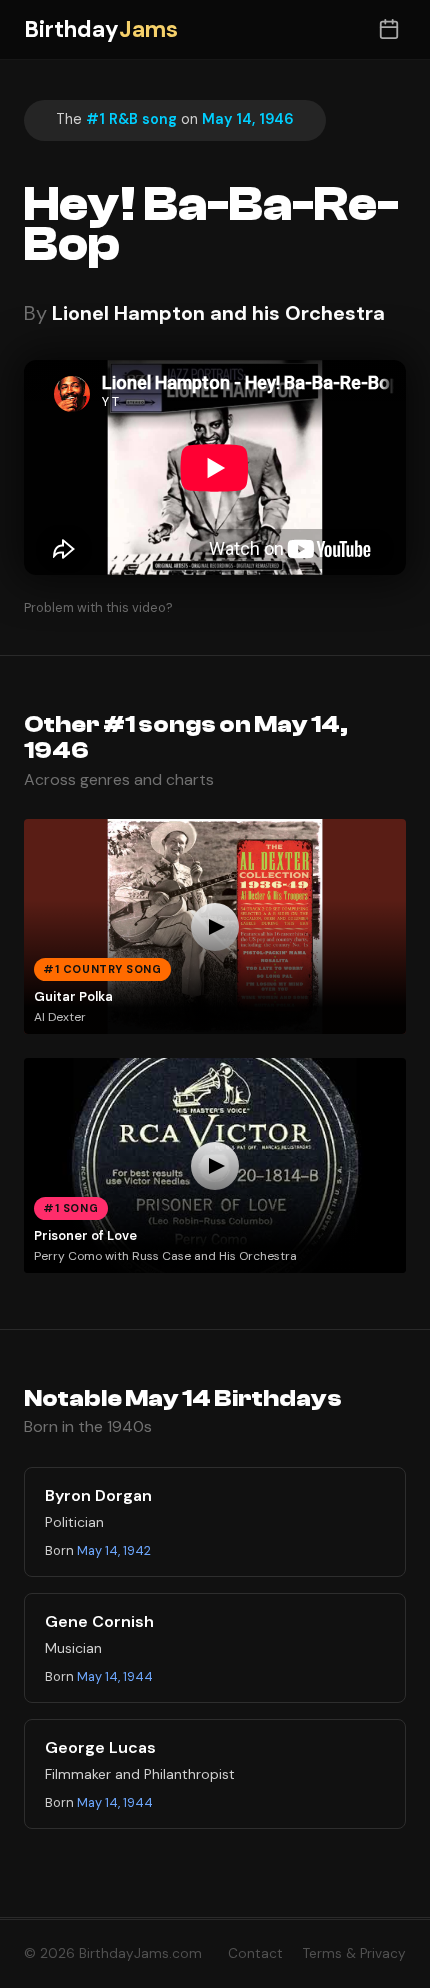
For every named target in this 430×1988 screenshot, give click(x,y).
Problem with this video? (98, 607)
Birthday (101, 29)
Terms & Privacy (354, 1953)
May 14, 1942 (114, 1550)
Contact (255, 1953)
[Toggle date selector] (388, 29)
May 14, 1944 (115, 1676)
